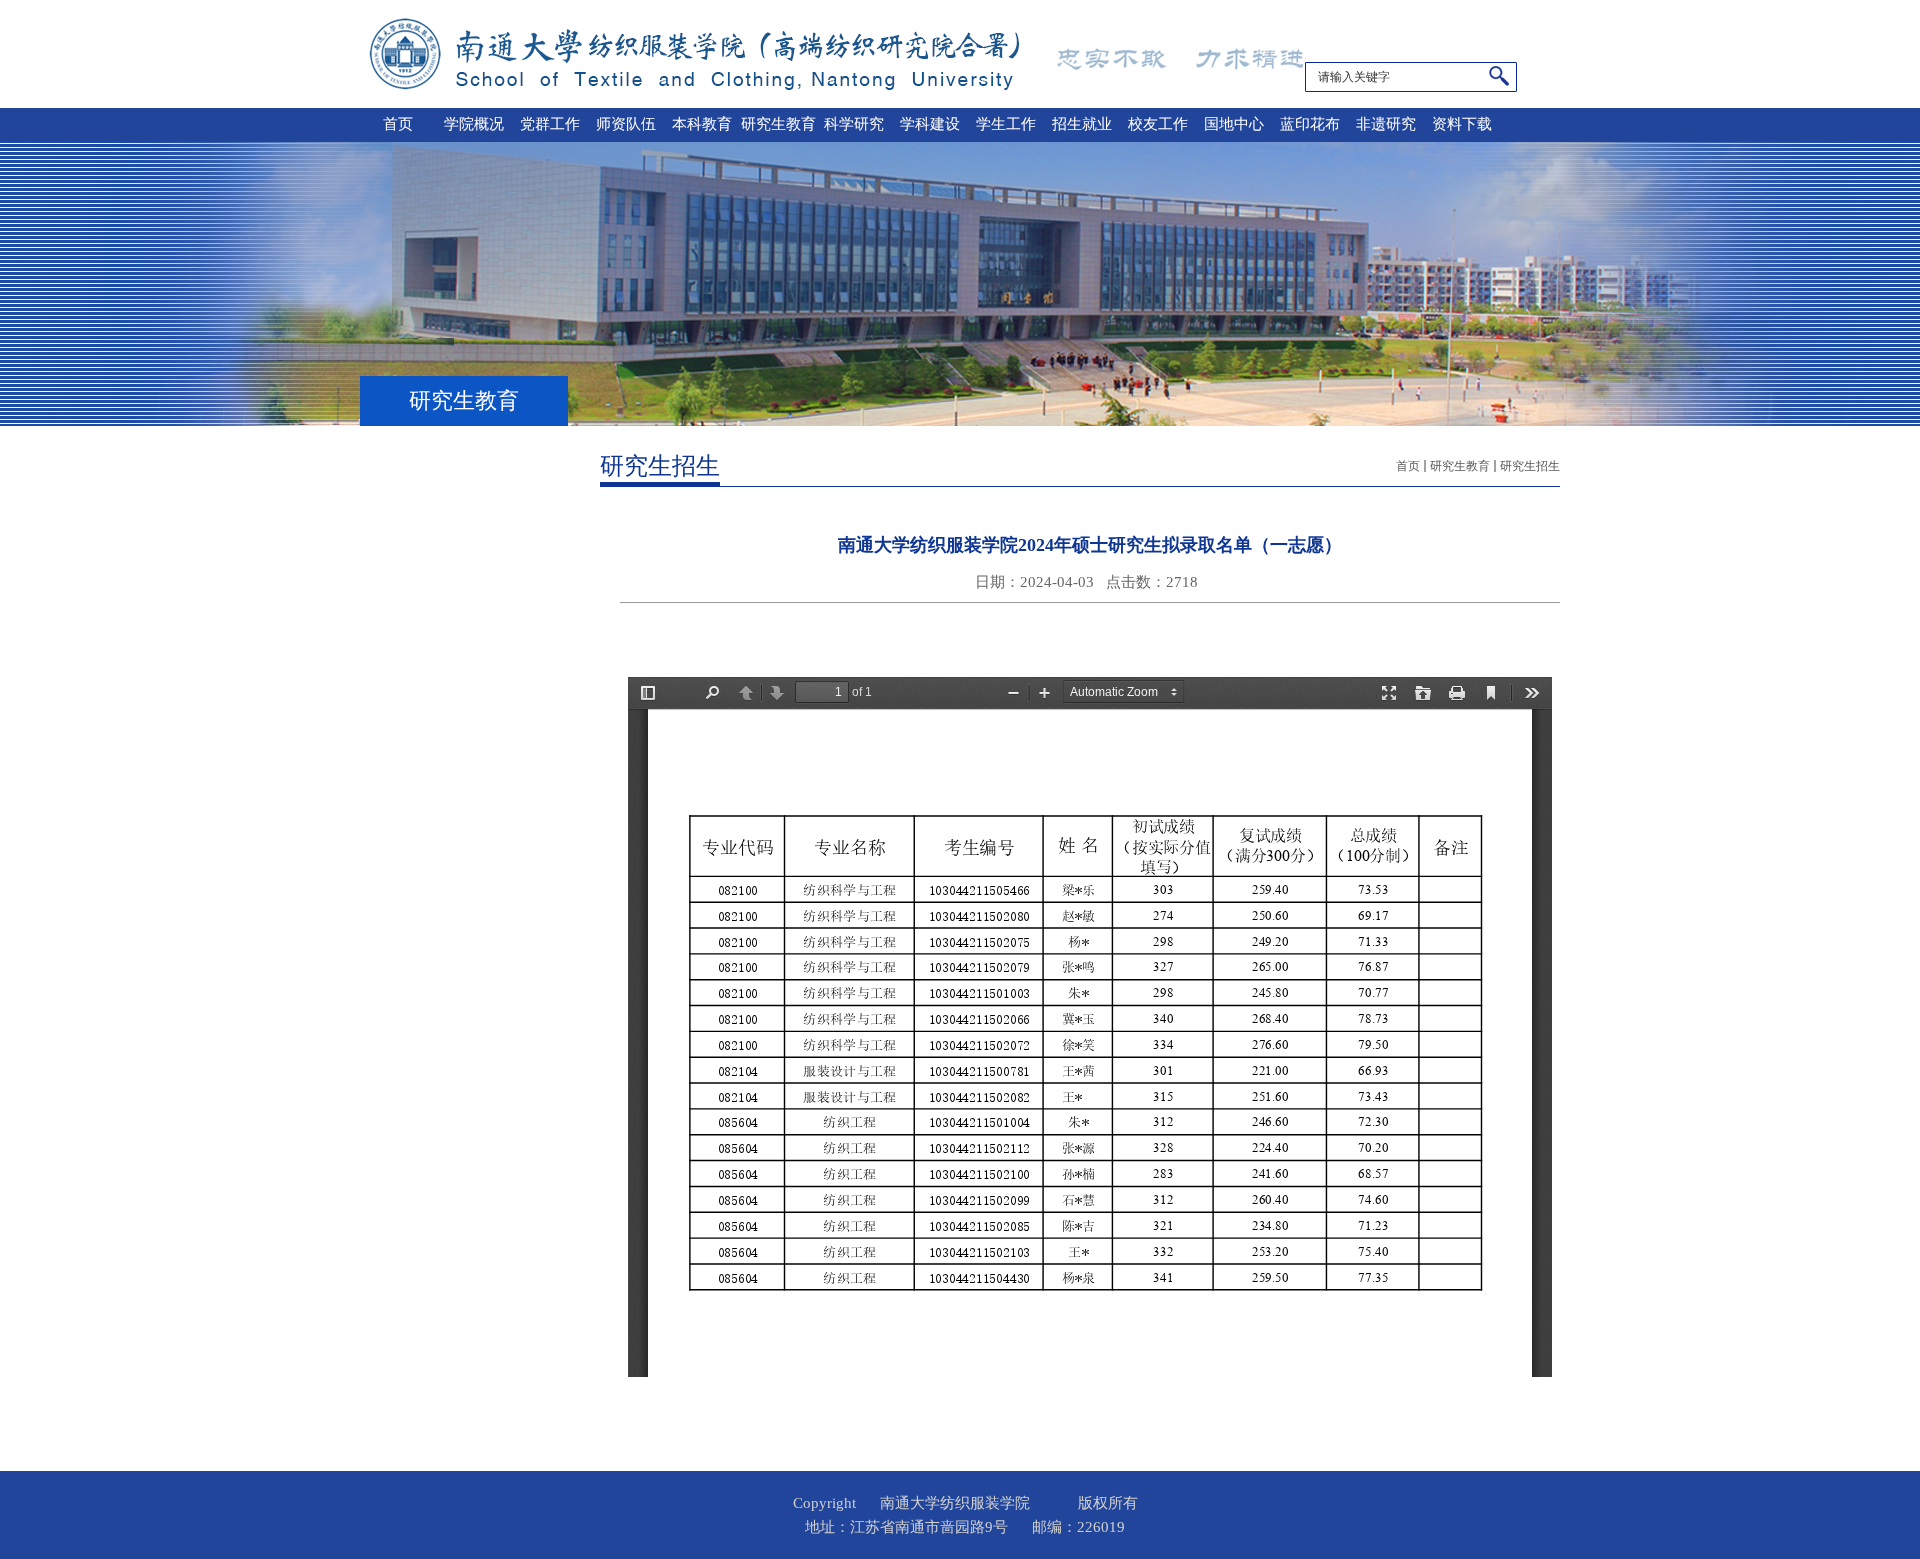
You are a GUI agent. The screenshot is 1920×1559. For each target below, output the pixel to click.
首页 (1408, 466)
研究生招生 (1530, 466)
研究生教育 (1460, 466)
